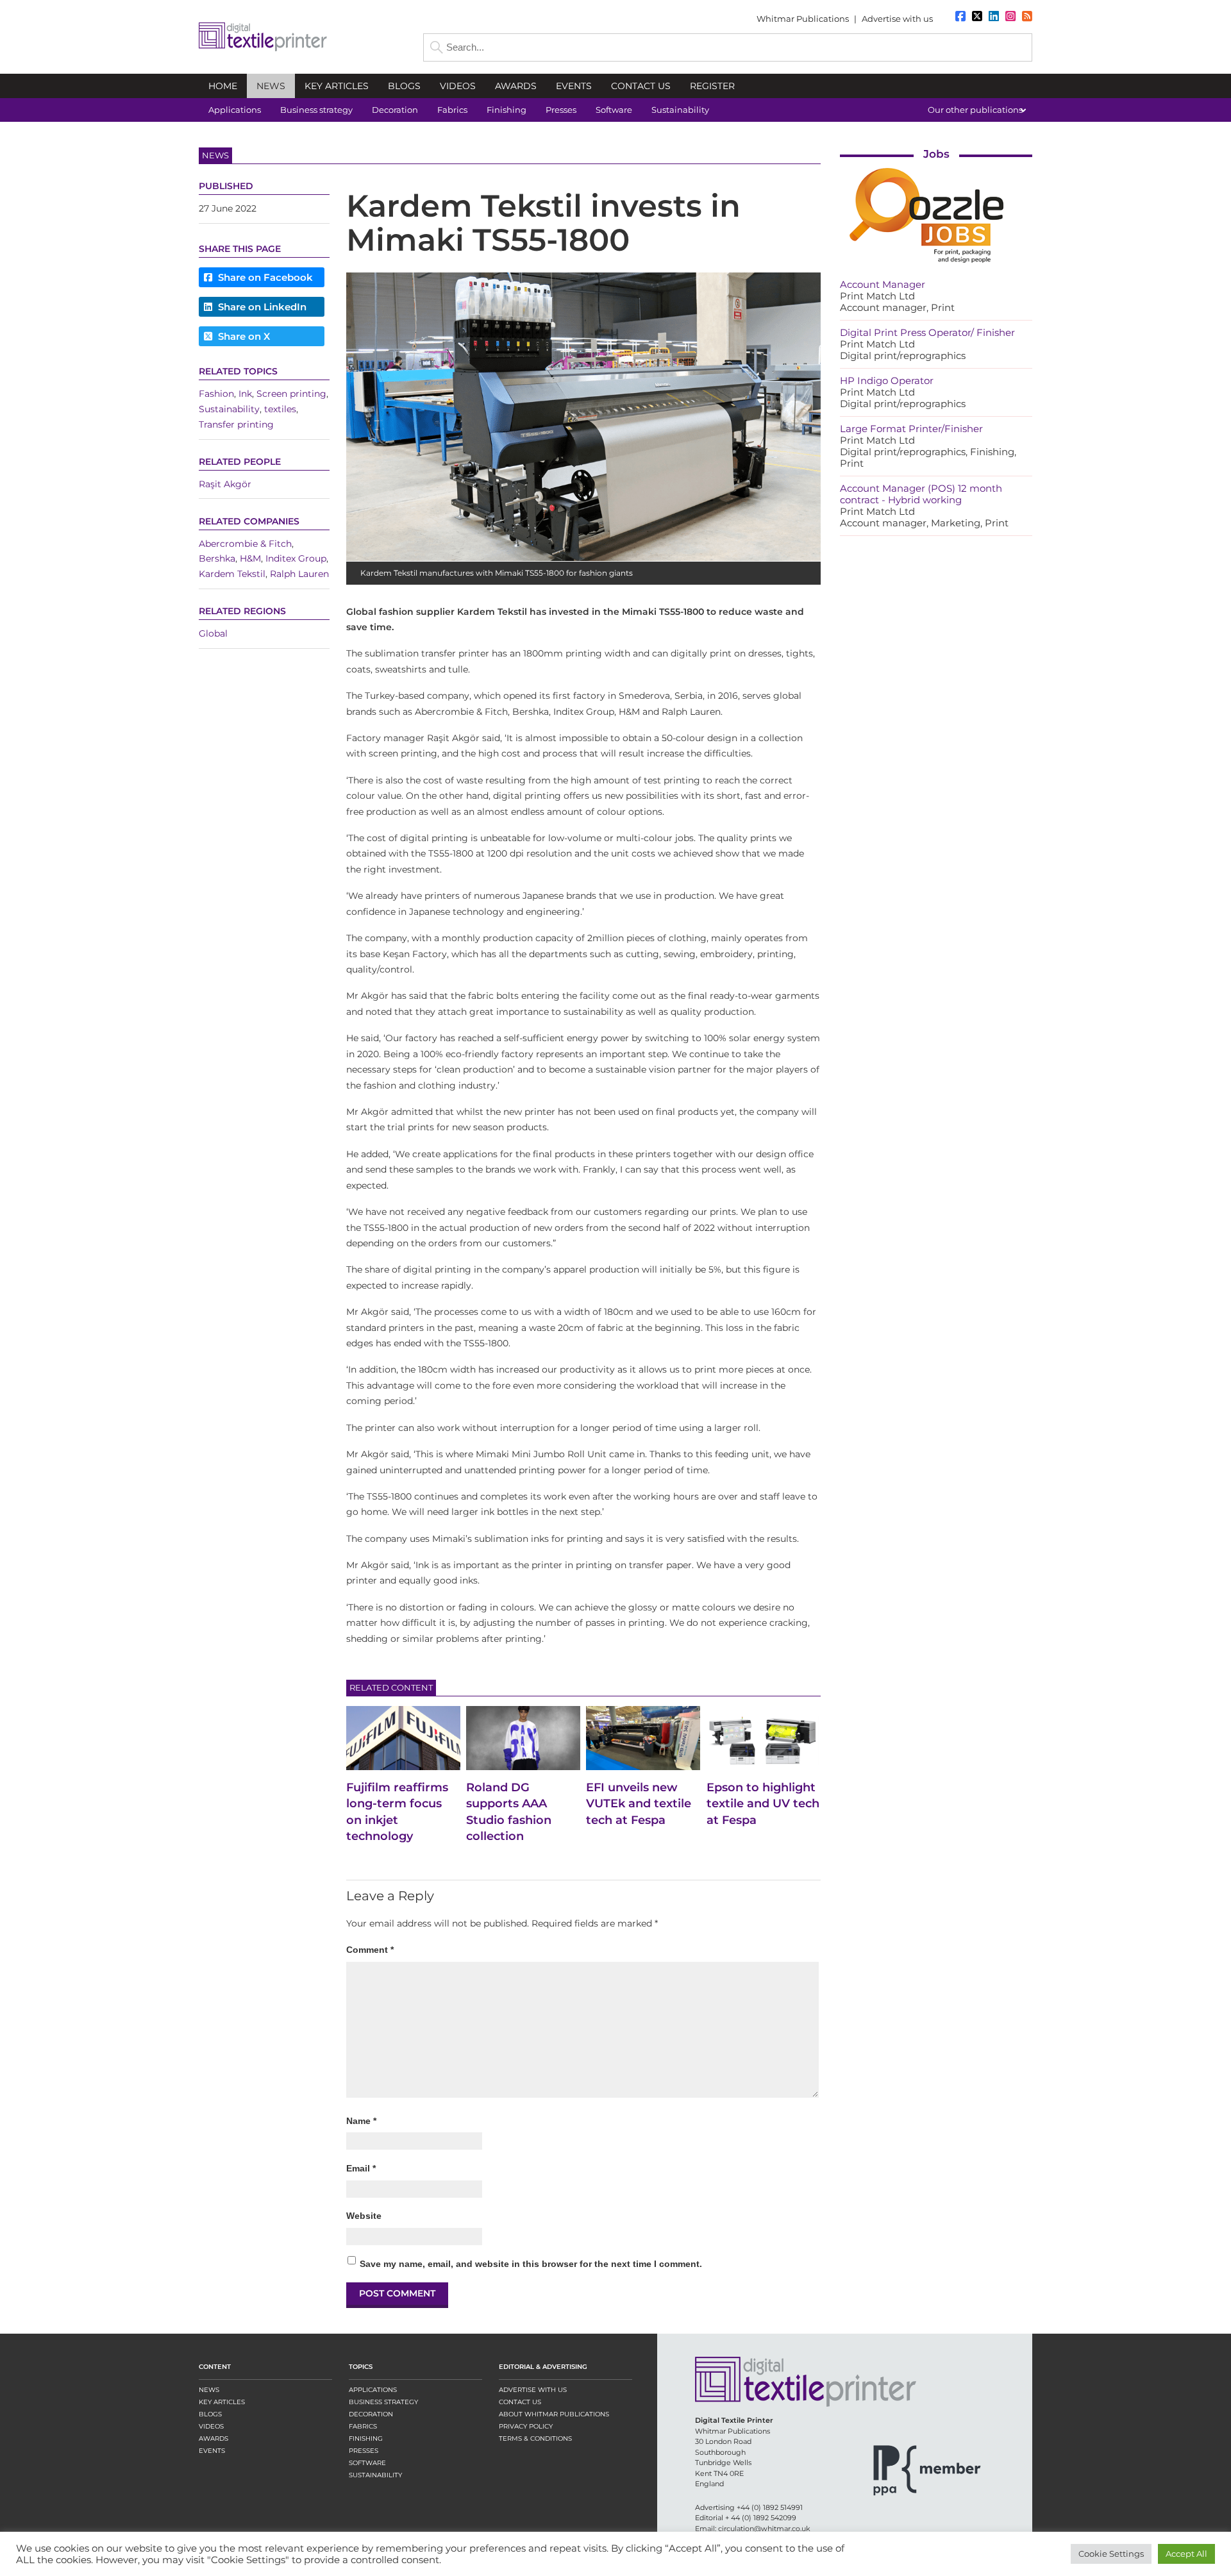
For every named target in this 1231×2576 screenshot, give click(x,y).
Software (367, 2463)
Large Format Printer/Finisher (911, 429)
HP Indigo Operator (887, 381)
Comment (370, 1950)
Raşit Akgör (225, 484)
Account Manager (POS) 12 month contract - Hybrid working (921, 494)
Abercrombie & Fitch (245, 544)
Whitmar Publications (803, 19)
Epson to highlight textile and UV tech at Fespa (763, 1803)
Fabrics (363, 2426)
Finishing (366, 2438)
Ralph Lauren (299, 574)
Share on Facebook (264, 277)
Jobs (936, 154)
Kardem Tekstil (232, 574)
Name (361, 2121)
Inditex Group (296, 559)
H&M (250, 559)
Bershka (217, 559)
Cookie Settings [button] (1111, 2554)
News (209, 2390)
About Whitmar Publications (554, 2414)
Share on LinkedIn (261, 307)
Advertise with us (897, 19)
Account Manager (883, 284)
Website (364, 2216)
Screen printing (291, 394)
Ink (245, 394)
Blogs (210, 2414)
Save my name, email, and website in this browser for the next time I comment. (531, 2264)
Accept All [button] (1186, 2554)
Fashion (216, 394)
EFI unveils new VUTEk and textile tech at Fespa (639, 1803)
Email (361, 2168)
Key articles (222, 2402)
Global (213, 634)
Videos (211, 2426)
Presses (364, 2451)
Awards (214, 2438)
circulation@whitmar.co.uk (764, 2529)
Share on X (243, 336)
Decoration (371, 2414)
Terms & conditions (535, 2438)
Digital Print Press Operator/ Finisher (927, 332)
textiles (280, 409)
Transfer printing (236, 424)
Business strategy (383, 2402)
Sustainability (229, 409)
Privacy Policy (526, 2426)
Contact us (520, 2402)
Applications (373, 2390)
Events (212, 2451)
